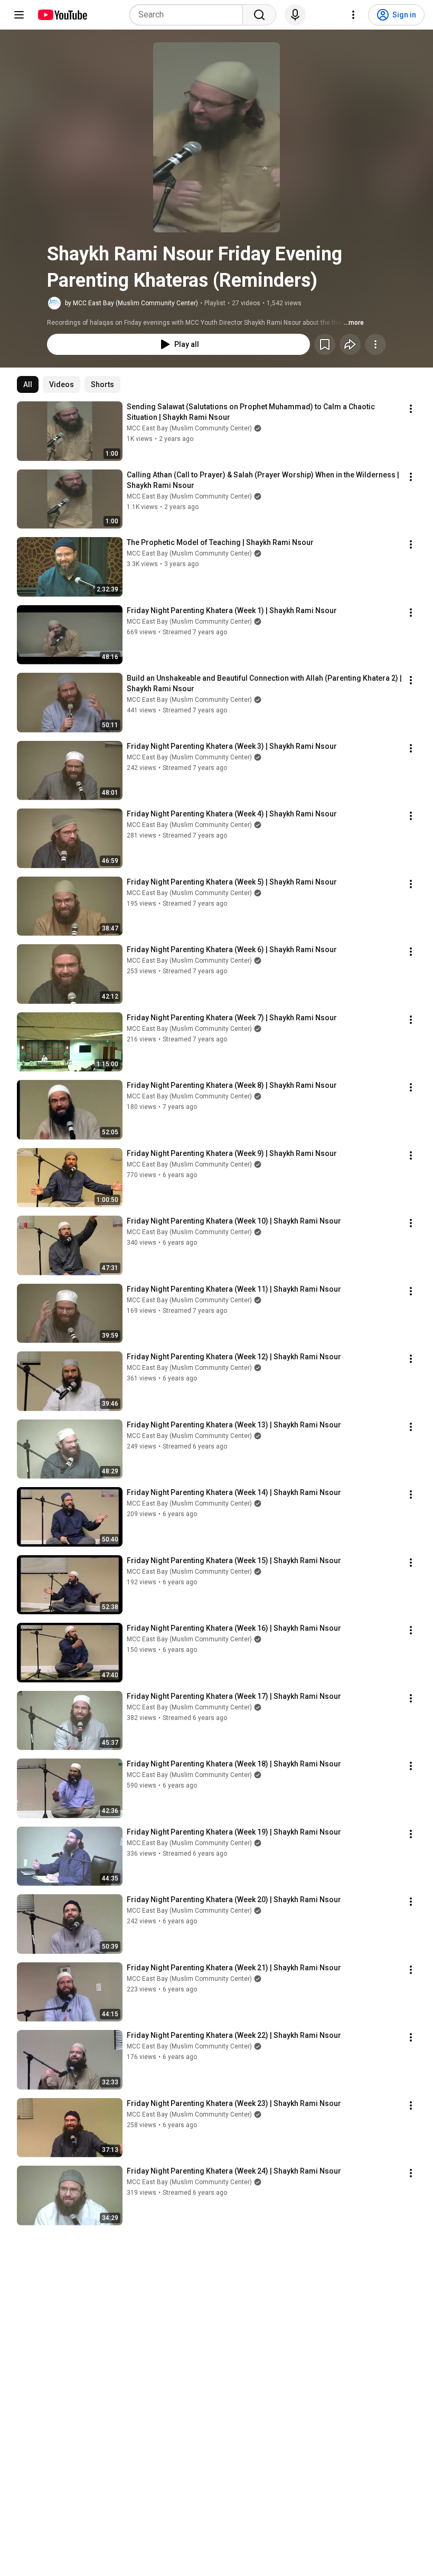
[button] (216, 137)
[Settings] (353, 15)
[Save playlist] (325, 344)
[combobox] (189, 15)
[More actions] (375, 344)
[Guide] (19, 15)
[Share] (350, 344)
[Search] (259, 15)
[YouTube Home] (62, 15)
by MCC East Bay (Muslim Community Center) (131, 303)
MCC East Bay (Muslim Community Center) (189, 428)
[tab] (28, 384)
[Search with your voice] (295, 15)
